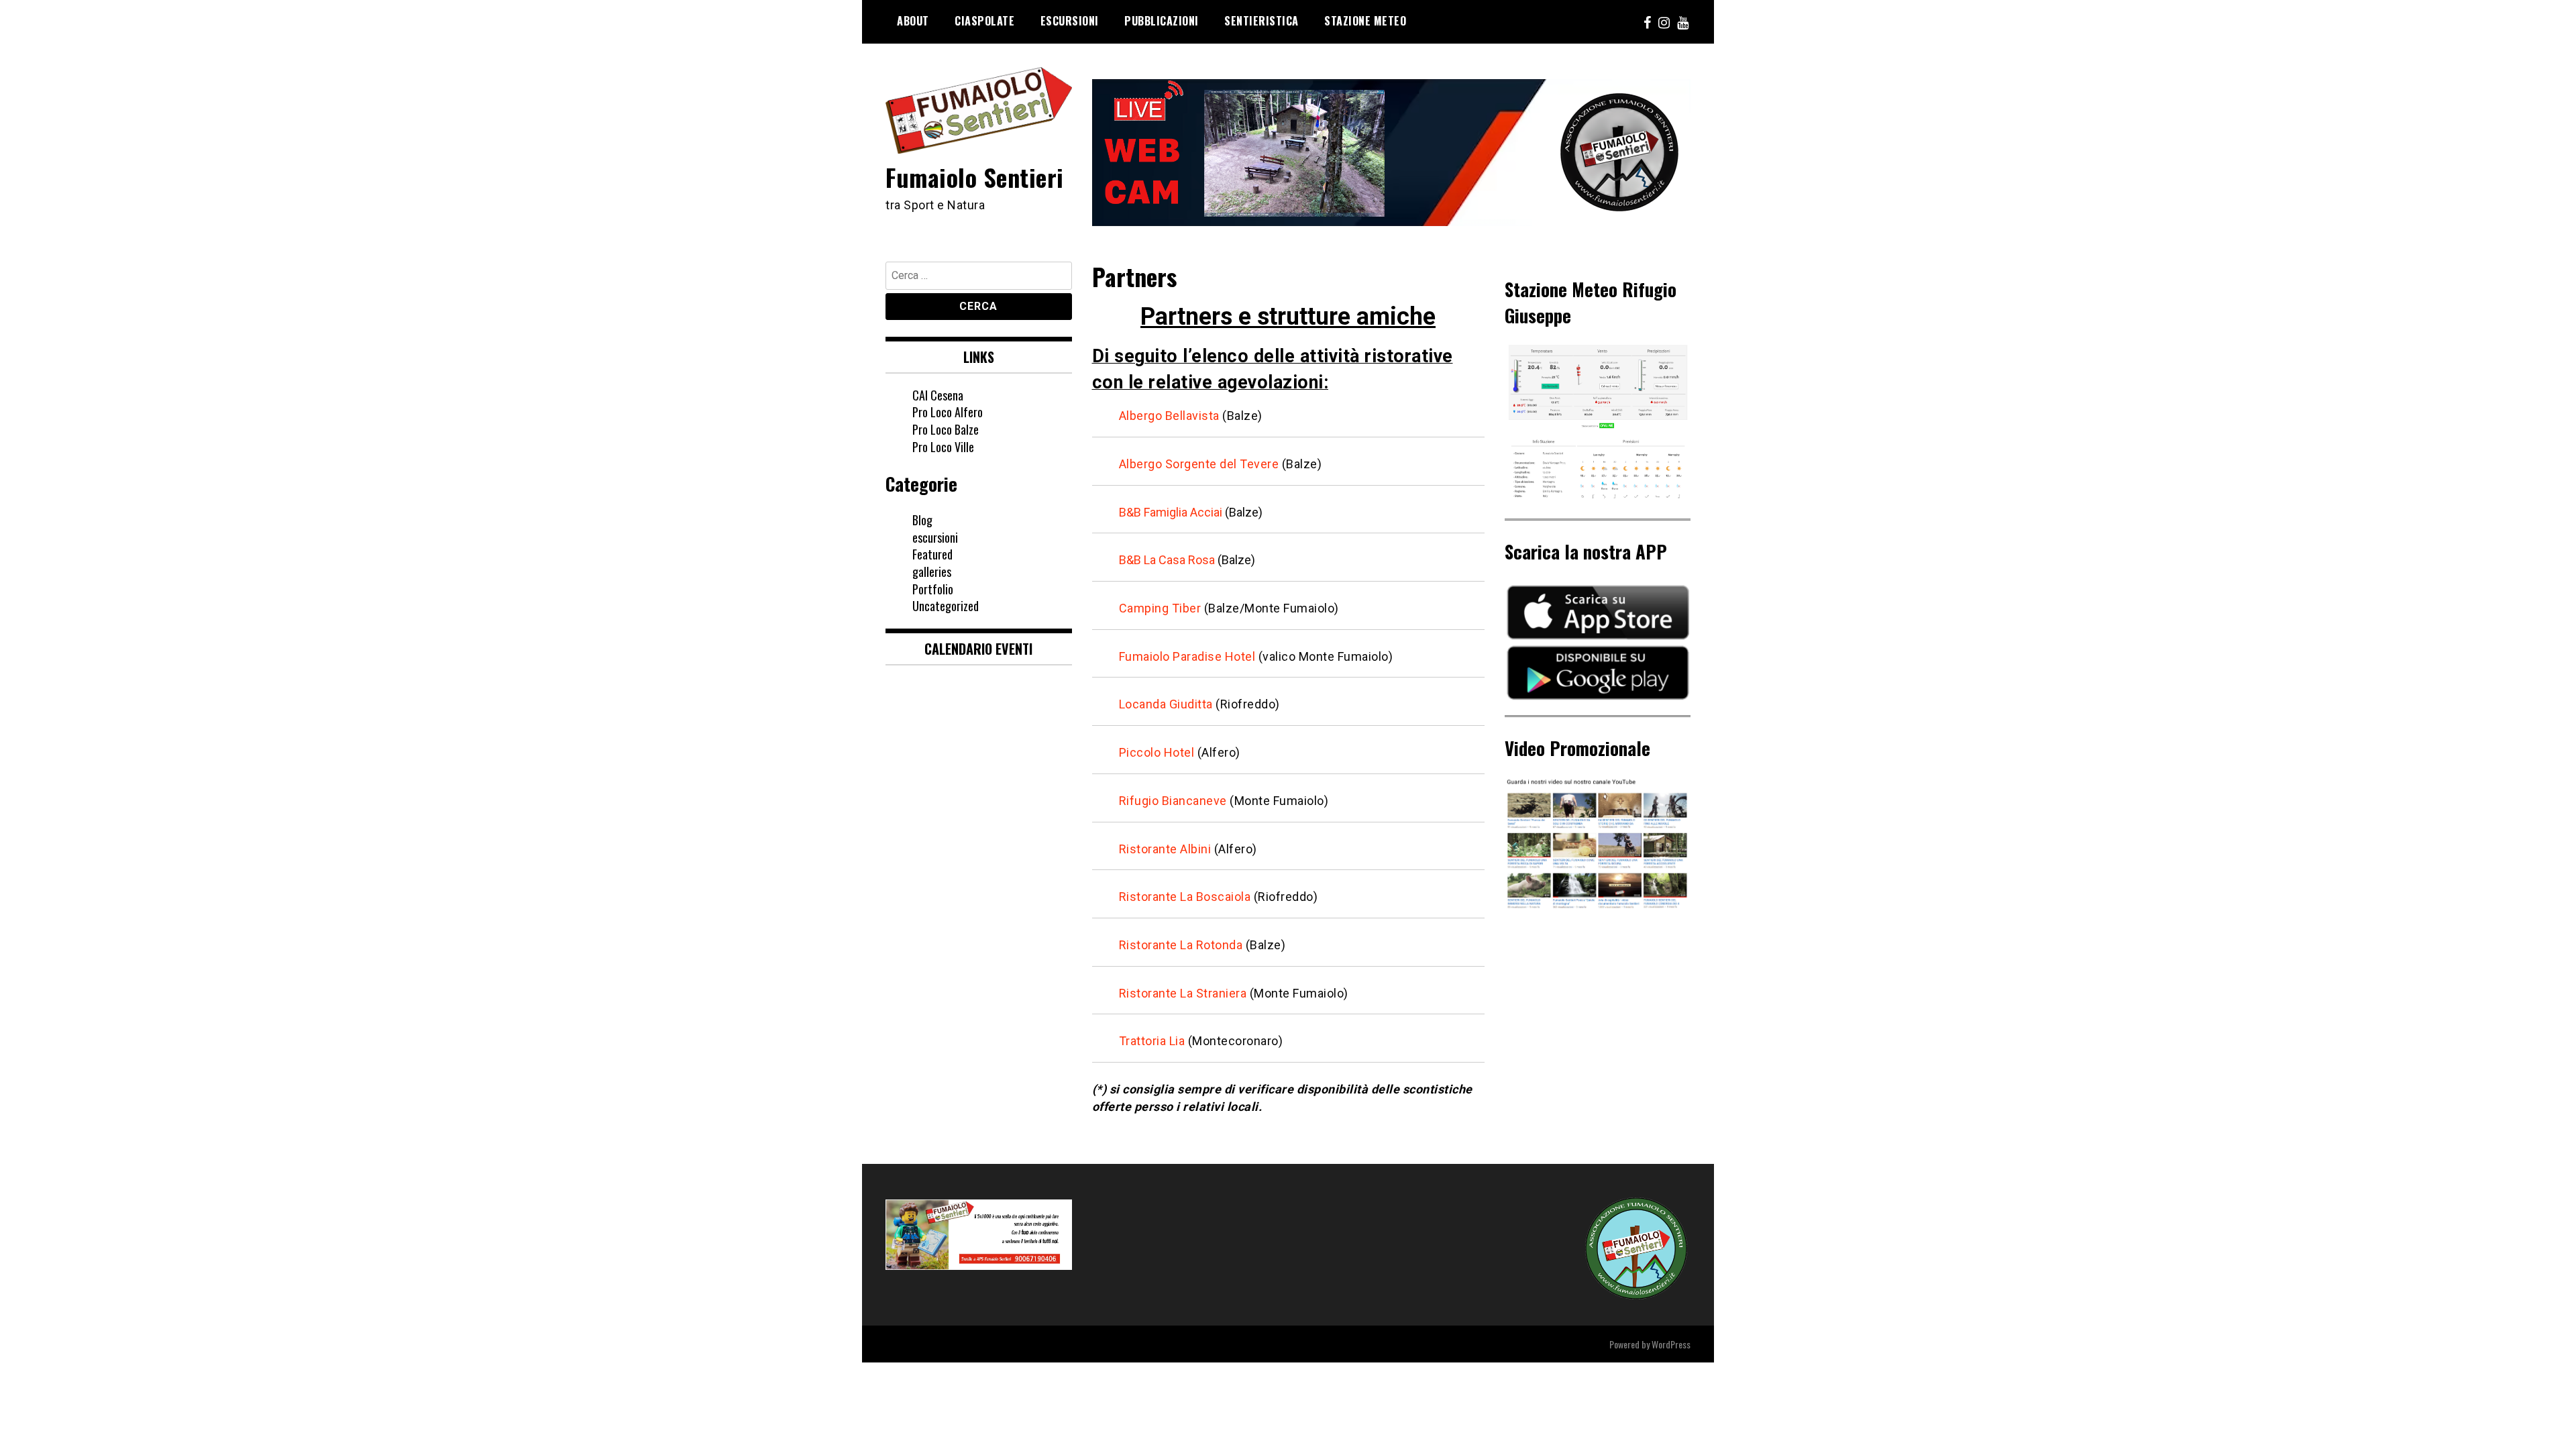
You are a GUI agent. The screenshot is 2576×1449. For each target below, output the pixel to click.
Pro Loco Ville (943, 447)
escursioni (935, 537)
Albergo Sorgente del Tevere (1199, 464)
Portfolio (933, 589)
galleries (932, 572)
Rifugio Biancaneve (1173, 801)
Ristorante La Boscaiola (1185, 897)
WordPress (1671, 1344)
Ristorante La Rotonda (1181, 945)
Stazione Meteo (1365, 21)
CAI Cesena (938, 395)
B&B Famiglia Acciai (1171, 512)
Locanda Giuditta (1166, 704)
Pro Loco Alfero (948, 412)
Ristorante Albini (1165, 849)
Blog (922, 520)
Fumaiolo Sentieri (975, 177)
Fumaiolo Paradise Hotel (1187, 656)
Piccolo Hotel (1157, 752)
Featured (932, 554)
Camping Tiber (1160, 608)
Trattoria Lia (1152, 1041)
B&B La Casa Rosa (1167, 560)
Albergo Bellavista (1169, 416)
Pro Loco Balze (946, 429)
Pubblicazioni (1162, 21)
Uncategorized (946, 606)
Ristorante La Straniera (1183, 993)
